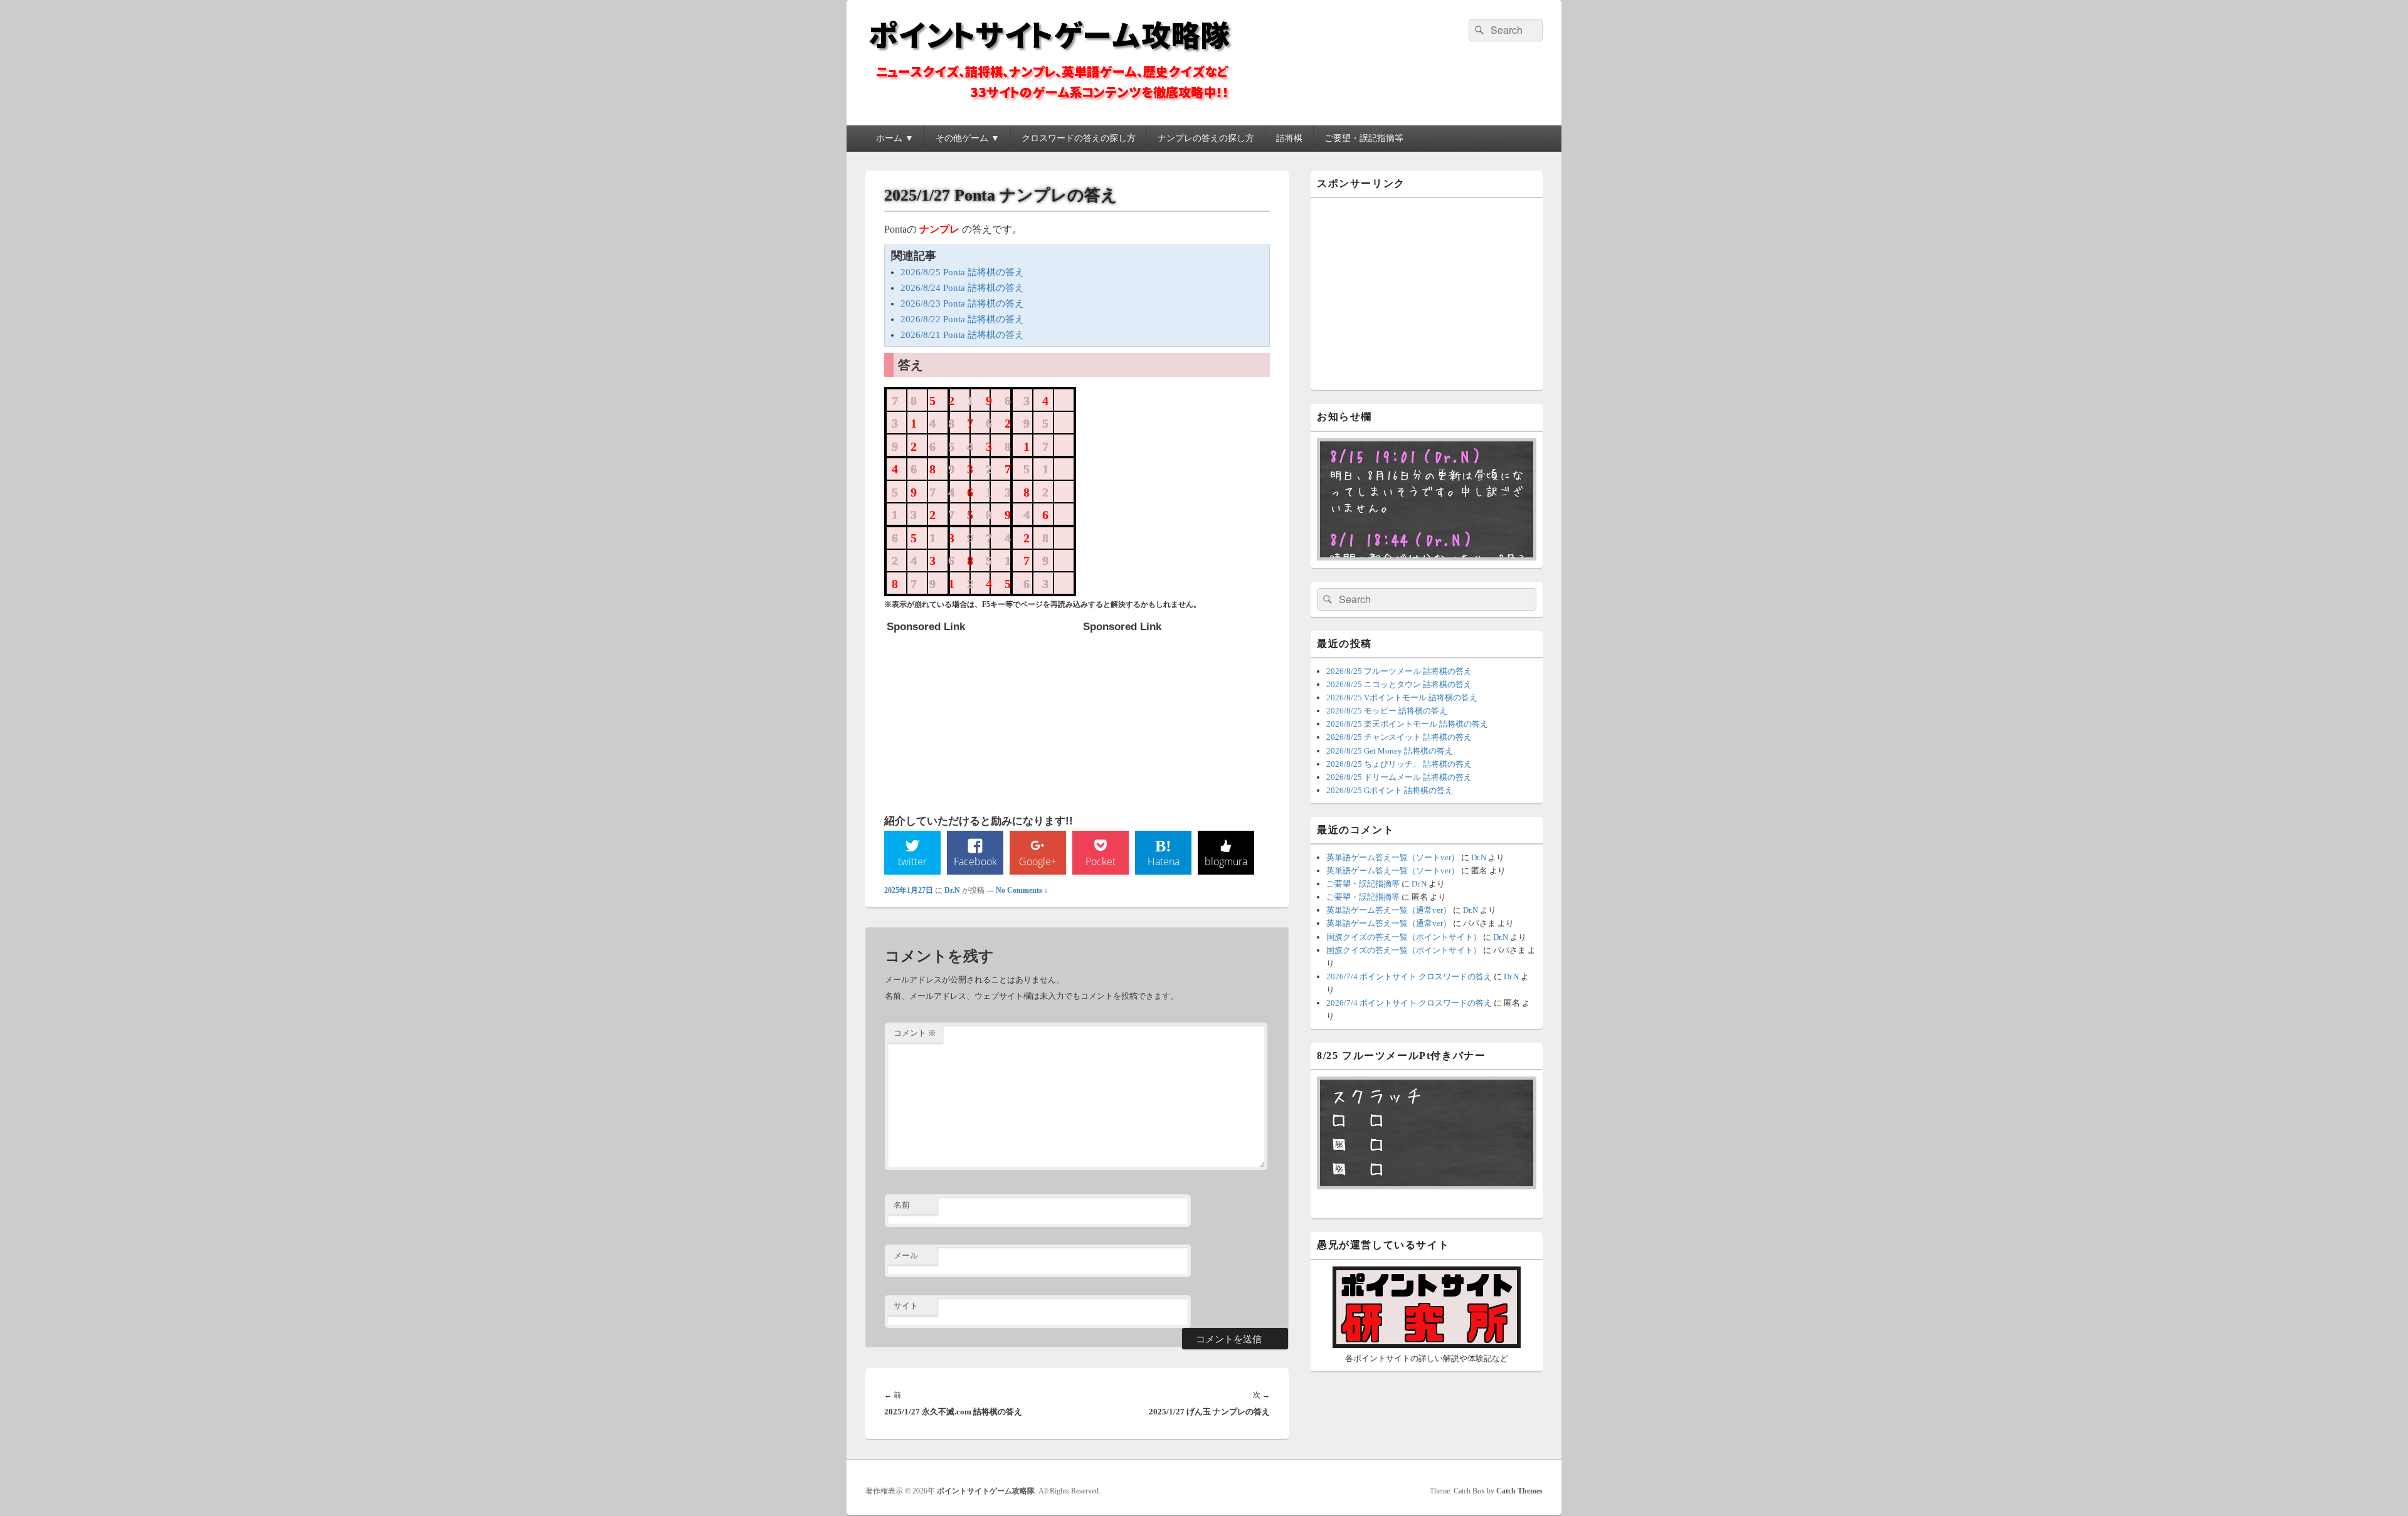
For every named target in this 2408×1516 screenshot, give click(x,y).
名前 (902, 1205)
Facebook (975, 861)
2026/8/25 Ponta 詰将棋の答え (962, 272)
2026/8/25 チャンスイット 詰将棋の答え (1399, 737)
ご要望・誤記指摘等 (1364, 138)
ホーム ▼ (895, 138)
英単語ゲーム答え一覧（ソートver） (1393, 857)
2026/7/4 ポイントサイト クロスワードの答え (1409, 976)
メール (906, 1255)
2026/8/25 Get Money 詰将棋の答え (1390, 751)
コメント (915, 1033)
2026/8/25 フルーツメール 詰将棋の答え (1399, 671)
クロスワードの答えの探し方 (1079, 138)
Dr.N (952, 890)
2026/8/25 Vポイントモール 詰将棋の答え (1402, 697)
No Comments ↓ (1022, 890)
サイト (906, 1306)
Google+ (1038, 861)
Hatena (1164, 861)
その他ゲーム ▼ (968, 138)
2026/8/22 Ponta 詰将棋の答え (962, 319)
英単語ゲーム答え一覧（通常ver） (1389, 910)
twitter (912, 861)
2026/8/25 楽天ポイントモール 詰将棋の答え (1407, 724)
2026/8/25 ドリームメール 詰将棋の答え (1399, 777)
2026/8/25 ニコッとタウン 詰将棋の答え (1399, 684)
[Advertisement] (981, 717)
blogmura (1226, 861)
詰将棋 (1289, 138)
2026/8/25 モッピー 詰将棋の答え (1387, 711)
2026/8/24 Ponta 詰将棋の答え (962, 288)
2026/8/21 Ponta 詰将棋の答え (962, 335)
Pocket (1101, 861)
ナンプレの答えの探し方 (1206, 138)
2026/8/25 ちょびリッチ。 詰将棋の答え (1399, 764)
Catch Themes (1519, 1491)
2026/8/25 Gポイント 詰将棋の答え (1390, 790)
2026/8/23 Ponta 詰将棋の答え (962, 303)
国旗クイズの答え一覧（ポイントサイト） (1404, 937)
